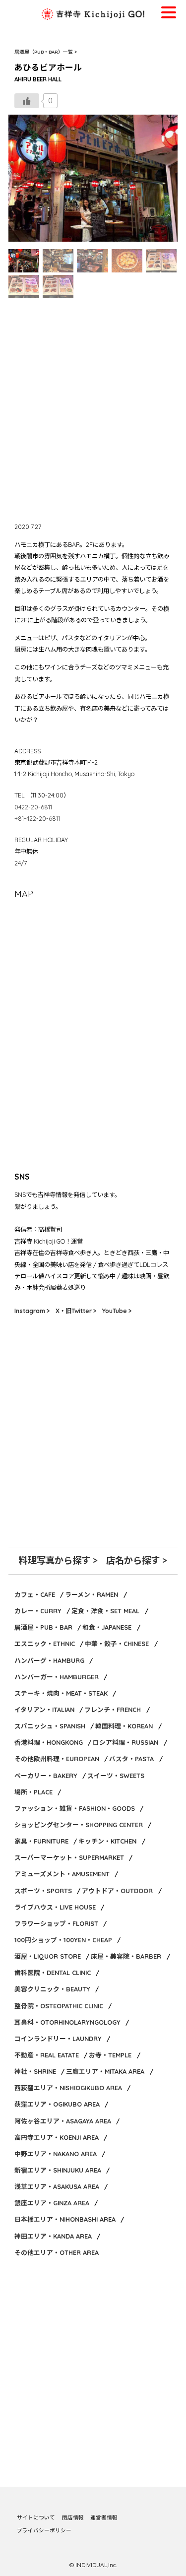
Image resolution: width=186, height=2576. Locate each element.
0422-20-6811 (33, 807)
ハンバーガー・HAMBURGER (57, 1677)
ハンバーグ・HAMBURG (49, 1660)
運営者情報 (104, 2517)
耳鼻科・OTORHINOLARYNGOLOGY (67, 2022)
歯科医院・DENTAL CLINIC (53, 1973)
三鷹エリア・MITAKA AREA (105, 2071)
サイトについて (36, 2517)
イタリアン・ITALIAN (44, 1710)
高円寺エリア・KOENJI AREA (57, 2137)
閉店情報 (73, 2517)
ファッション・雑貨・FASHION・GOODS (75, 1808)
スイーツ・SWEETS (116, 1776)
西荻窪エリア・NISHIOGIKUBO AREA (68, 2088)
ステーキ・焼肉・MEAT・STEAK (61, 1693)
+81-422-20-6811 (37, 819)
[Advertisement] (93, 409)
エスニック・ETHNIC (45, 1644)
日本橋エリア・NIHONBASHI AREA (65, 2219)
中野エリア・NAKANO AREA (56, 2154)
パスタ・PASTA (131, 1759)
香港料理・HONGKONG (49, 1742)
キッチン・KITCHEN (107, 1841)
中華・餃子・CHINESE (117, 1644)
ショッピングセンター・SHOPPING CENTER (79, 1825)
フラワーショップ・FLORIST (56, 1923)
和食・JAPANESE (107, 1627)
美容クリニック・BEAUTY (52, 1989)
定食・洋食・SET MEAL (105, 1611)
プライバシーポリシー (44, 2530)
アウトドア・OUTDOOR (117, 1891)
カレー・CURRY (38, 1611)
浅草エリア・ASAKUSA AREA (57, 2186)
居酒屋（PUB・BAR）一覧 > (46, 52)
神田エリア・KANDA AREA (53, 2236)
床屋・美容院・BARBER (126, 1956)
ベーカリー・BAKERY (46, 1776)
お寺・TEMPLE (110, 2055)
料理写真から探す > (58, 1560)
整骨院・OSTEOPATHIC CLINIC (59, 2006)
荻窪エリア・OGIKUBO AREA (57, 2104)
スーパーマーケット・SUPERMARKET (69, 1857)
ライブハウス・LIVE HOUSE (55, 1907)
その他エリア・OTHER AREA (57, 2252)
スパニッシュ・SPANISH (50, 1726)
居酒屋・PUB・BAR (43, 1627)
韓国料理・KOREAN (124, 1726)
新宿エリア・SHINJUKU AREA (58, 2170)
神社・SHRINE (35, 2071)
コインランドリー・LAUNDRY (58, 2039)
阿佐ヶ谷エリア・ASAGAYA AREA (63, 2121)
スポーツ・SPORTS (43, 1891)
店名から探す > (137, 1560)
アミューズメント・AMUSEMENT (62, 1874)
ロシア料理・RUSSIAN (125, 1742)
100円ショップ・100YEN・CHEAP (63, 1940)
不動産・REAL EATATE (47, 2055)
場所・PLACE (33, 1792)
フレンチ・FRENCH (113, 1710)
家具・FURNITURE (41, 1841)
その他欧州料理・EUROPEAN (57, 1759)
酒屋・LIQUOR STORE (48, 1956)
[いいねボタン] (27, 101)
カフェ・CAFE (35, 1594)
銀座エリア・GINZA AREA (52, 2203)
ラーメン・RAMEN (92, 1594)
